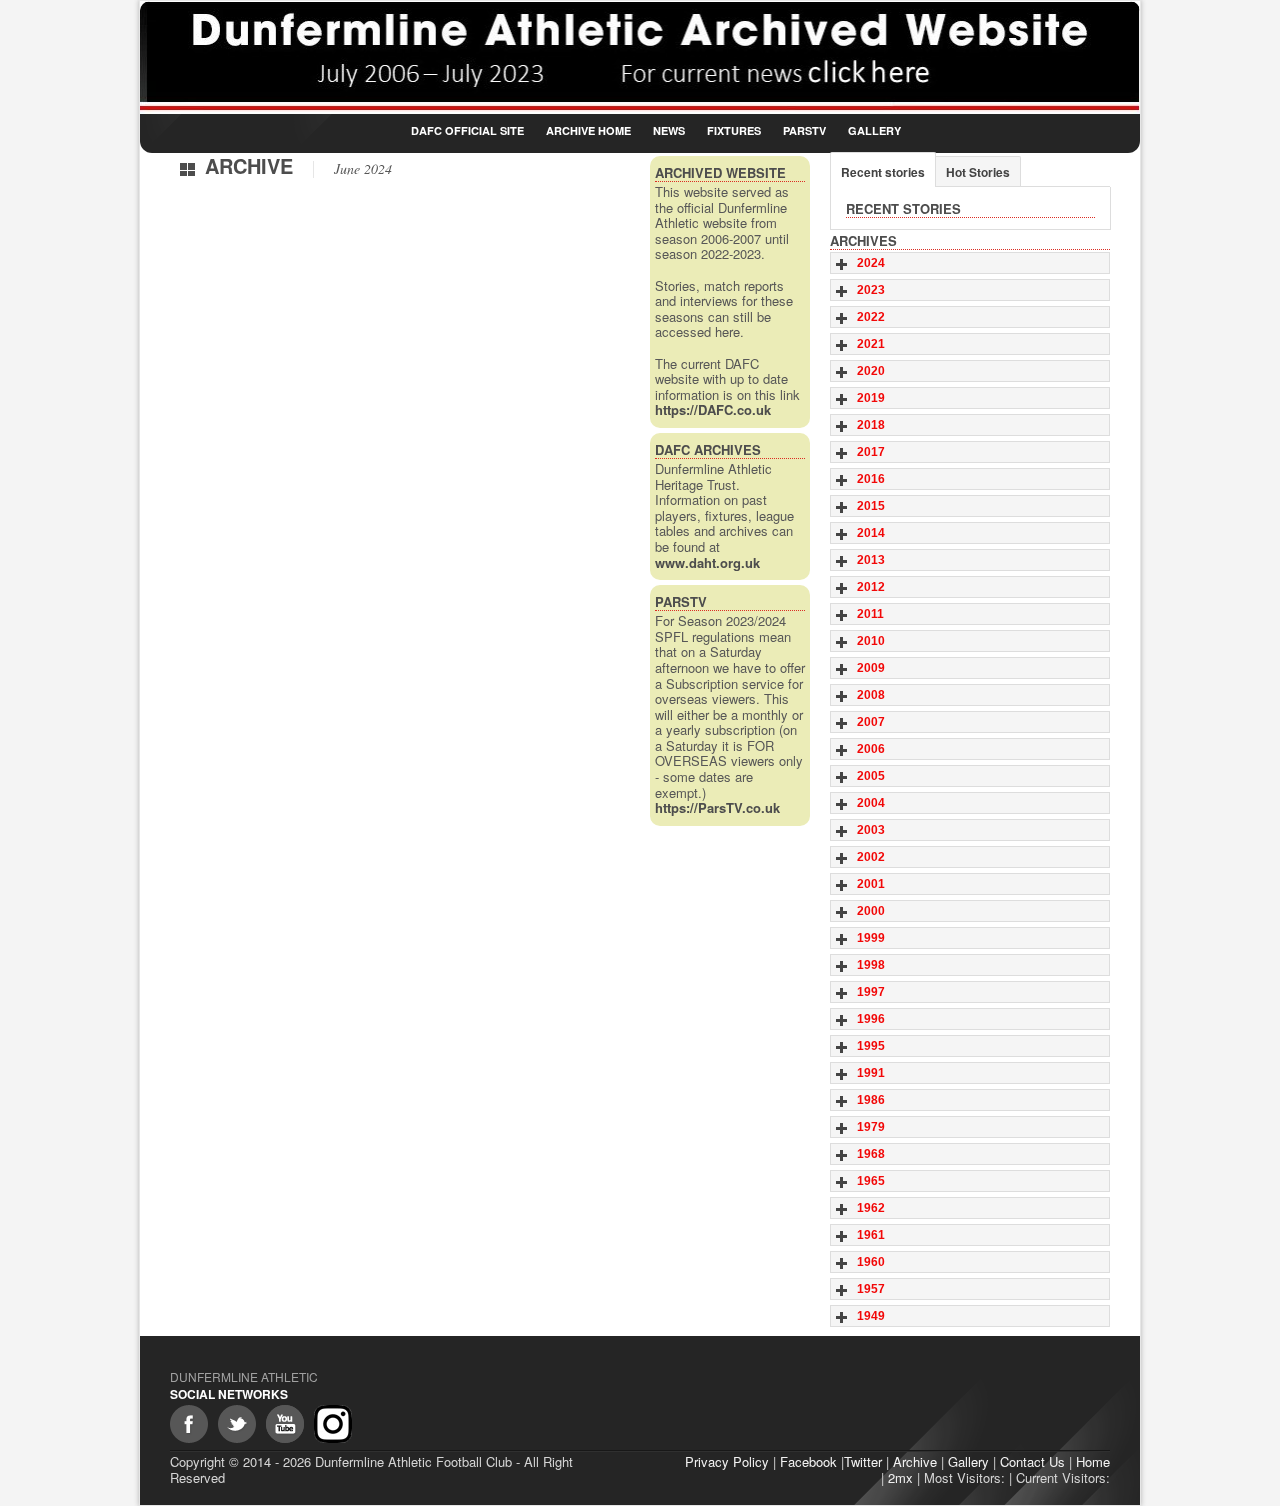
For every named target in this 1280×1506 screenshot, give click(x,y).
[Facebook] (189, 1424)
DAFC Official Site (467, 130)
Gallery (874, 130)
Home (1093, 1461)
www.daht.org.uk (707, 562)
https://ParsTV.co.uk (717, 807)
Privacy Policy (727, 1461)
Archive (915, 1461)
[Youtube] (285, 1424)
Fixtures (734, 130)
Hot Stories (978, 172)
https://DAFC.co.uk (713, 409)
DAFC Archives (708, 449)
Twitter (863, 1461)
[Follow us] (237, 1424)
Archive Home (588, 130)
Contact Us (1032, 1461)
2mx (900, 1477)
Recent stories (883, 172)
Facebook (808, 1461)
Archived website (720, 172)
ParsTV (804, 130)
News (669, 130)
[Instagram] (333, 1424)
